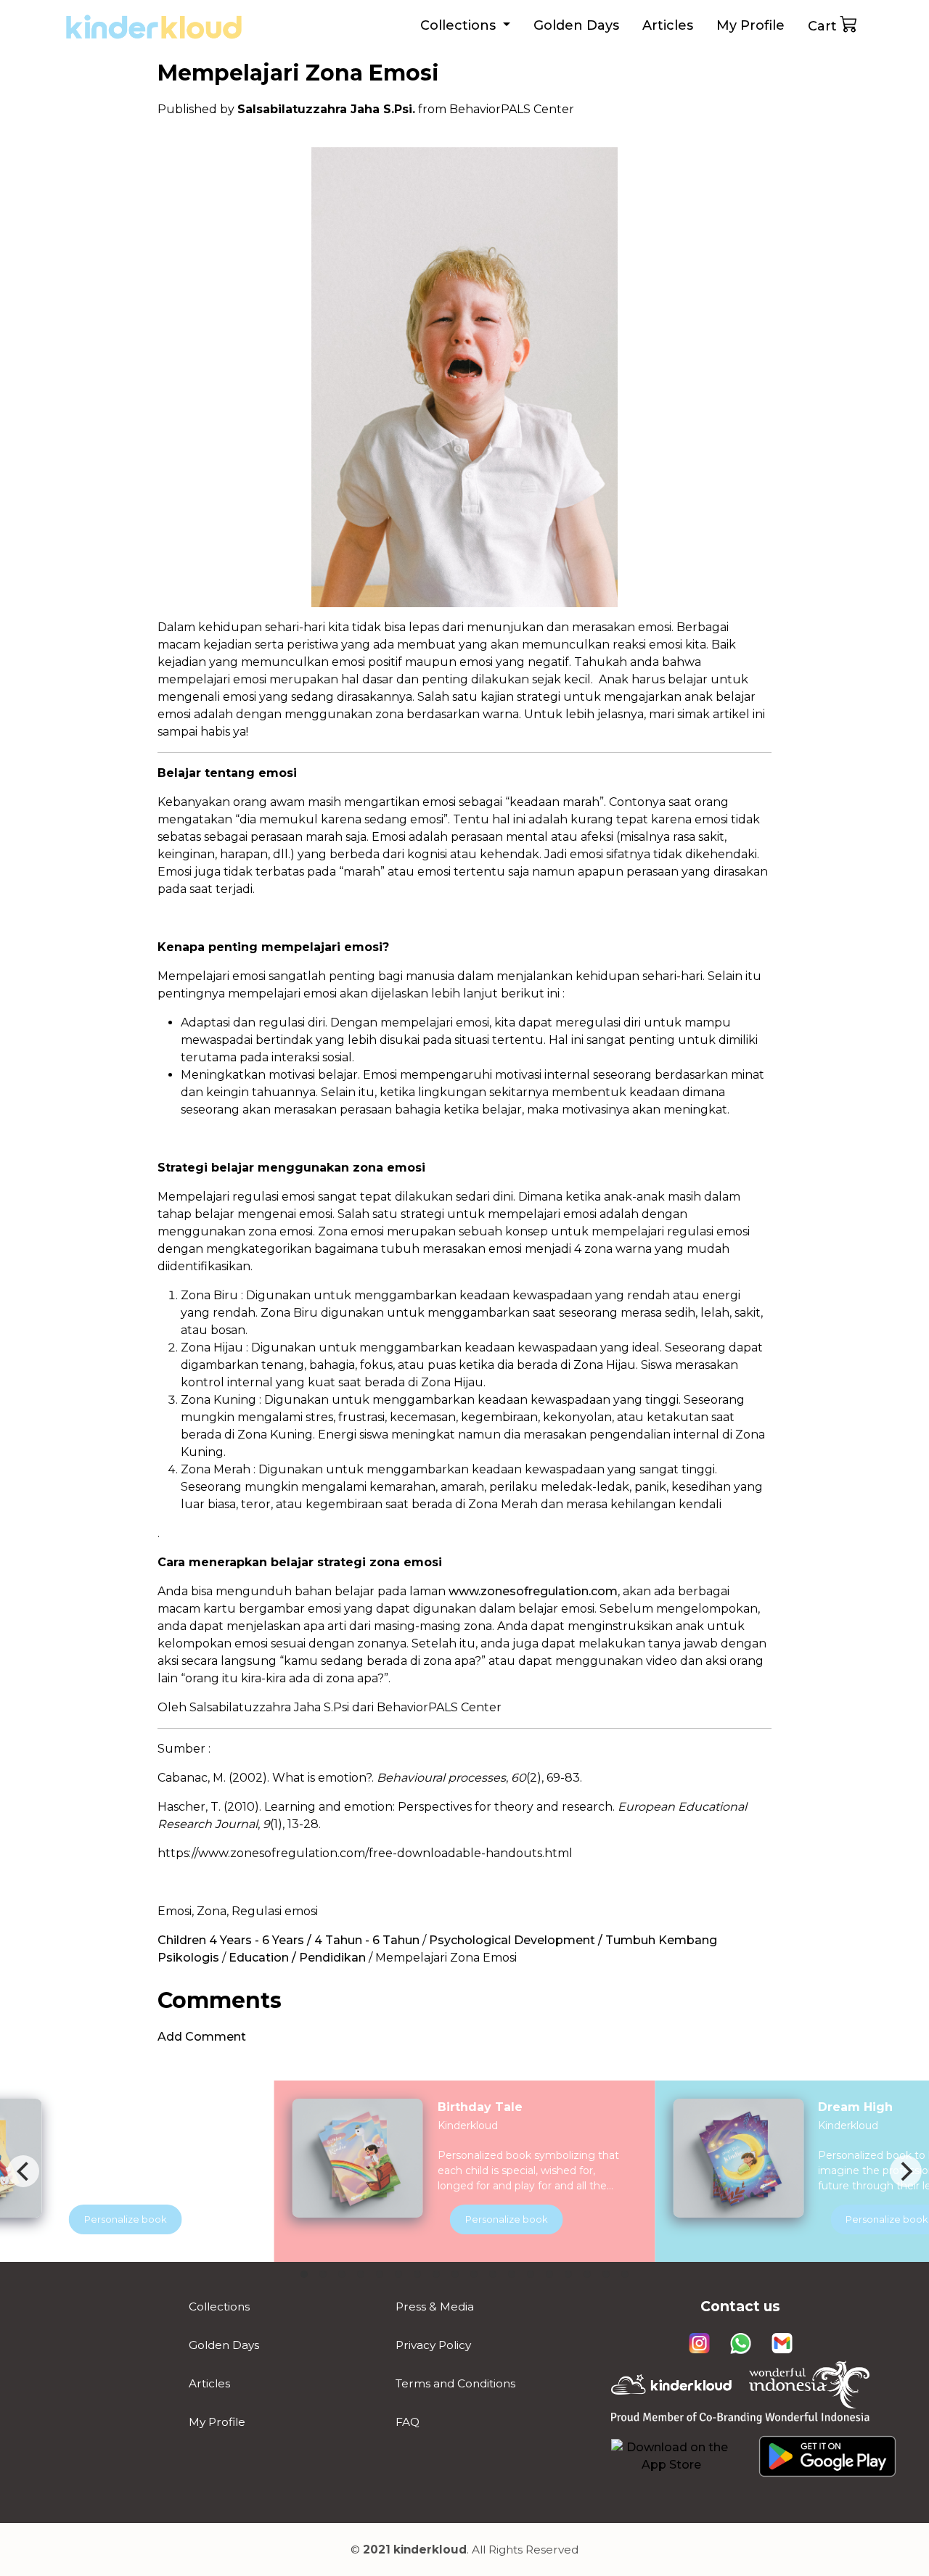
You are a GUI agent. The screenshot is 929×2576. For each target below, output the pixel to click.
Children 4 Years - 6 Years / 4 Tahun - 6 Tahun (288, 1940)
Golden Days (576, 25)
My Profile (750, 25)
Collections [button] (460, 25)
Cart (822, 26)
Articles (668, 25)
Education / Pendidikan (297, 1958)
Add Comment (202, 2037)
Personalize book (507, 2219)
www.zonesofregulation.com (533, 1591)
